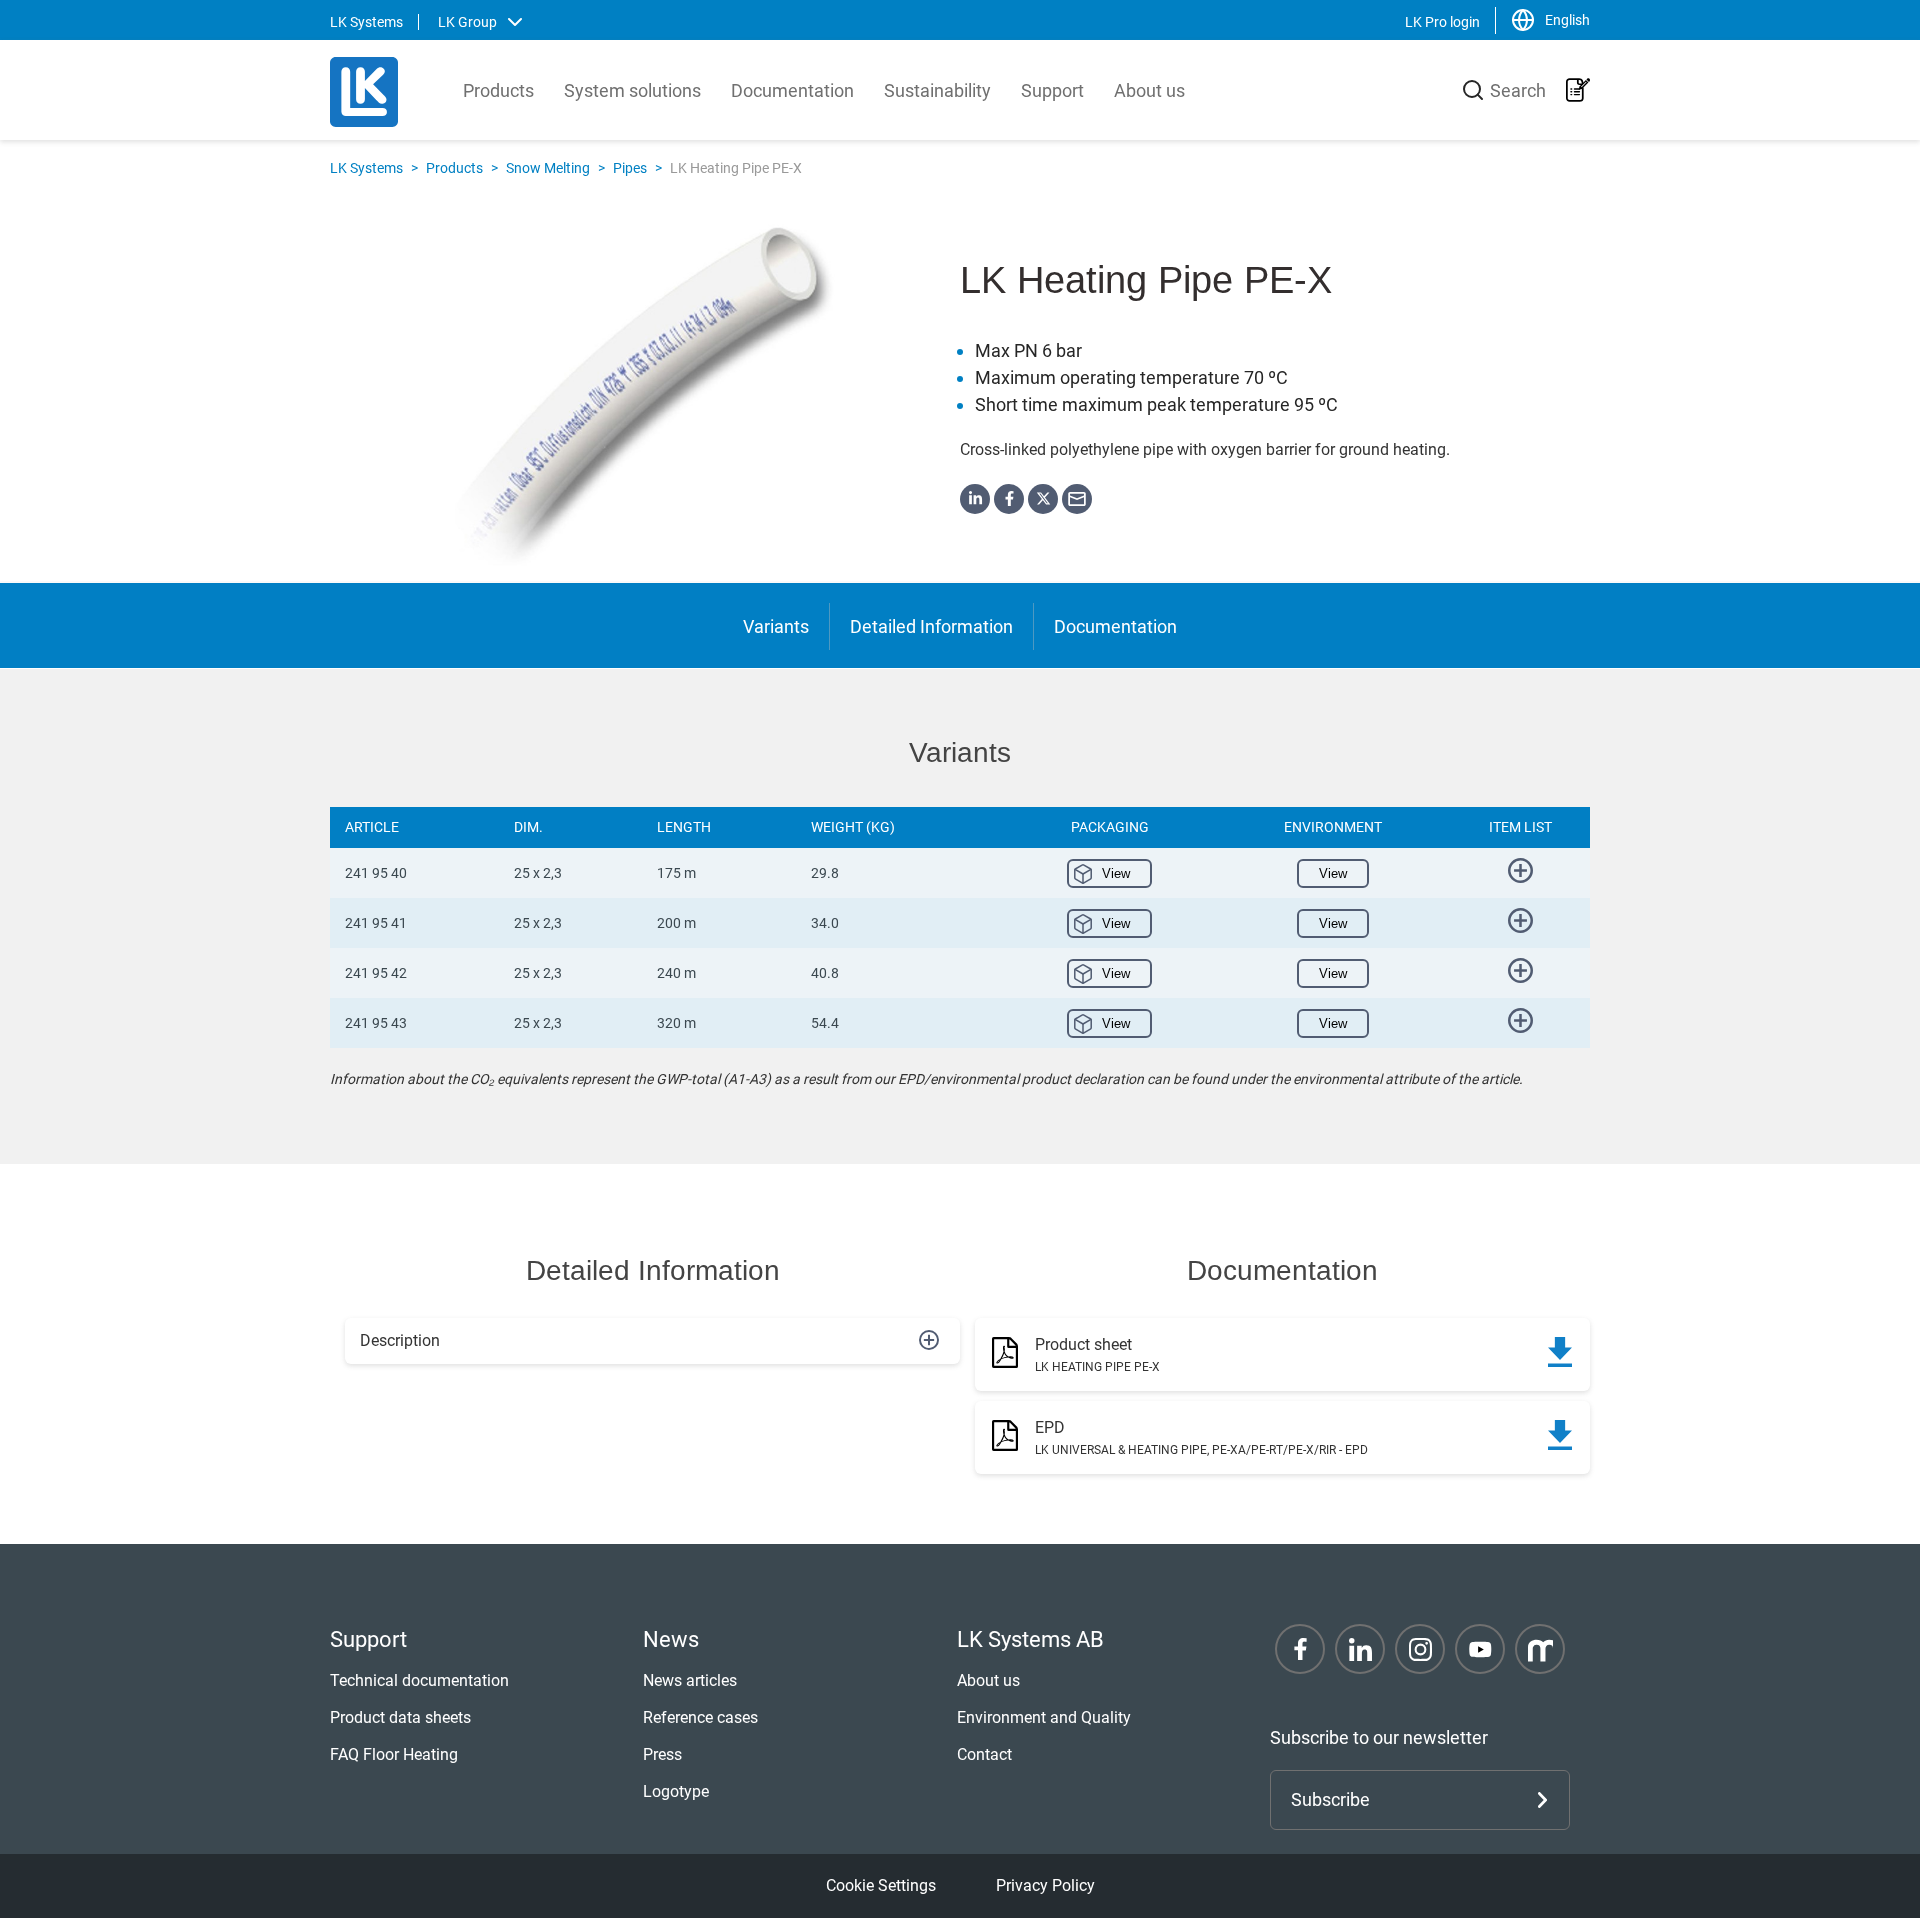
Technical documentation (419, 1680)
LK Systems (366, 168)
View (1116, 873)
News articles (690, 1680)
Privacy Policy (1045, 1885)
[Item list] (1578, 90)
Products (498, 90)
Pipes (630, 168)
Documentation (792, 90)
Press (662, 1754)
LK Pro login (1442, 22)
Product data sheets (400, 1717)
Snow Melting (548, 168)
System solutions (632, 90)
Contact (984, 1754)
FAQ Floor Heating (394, 1754)
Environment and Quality (1044, 1717)
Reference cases (700, 1717)
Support (1052, 90)
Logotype (676, 1791)
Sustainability (937, 90)
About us (1149, 90)
